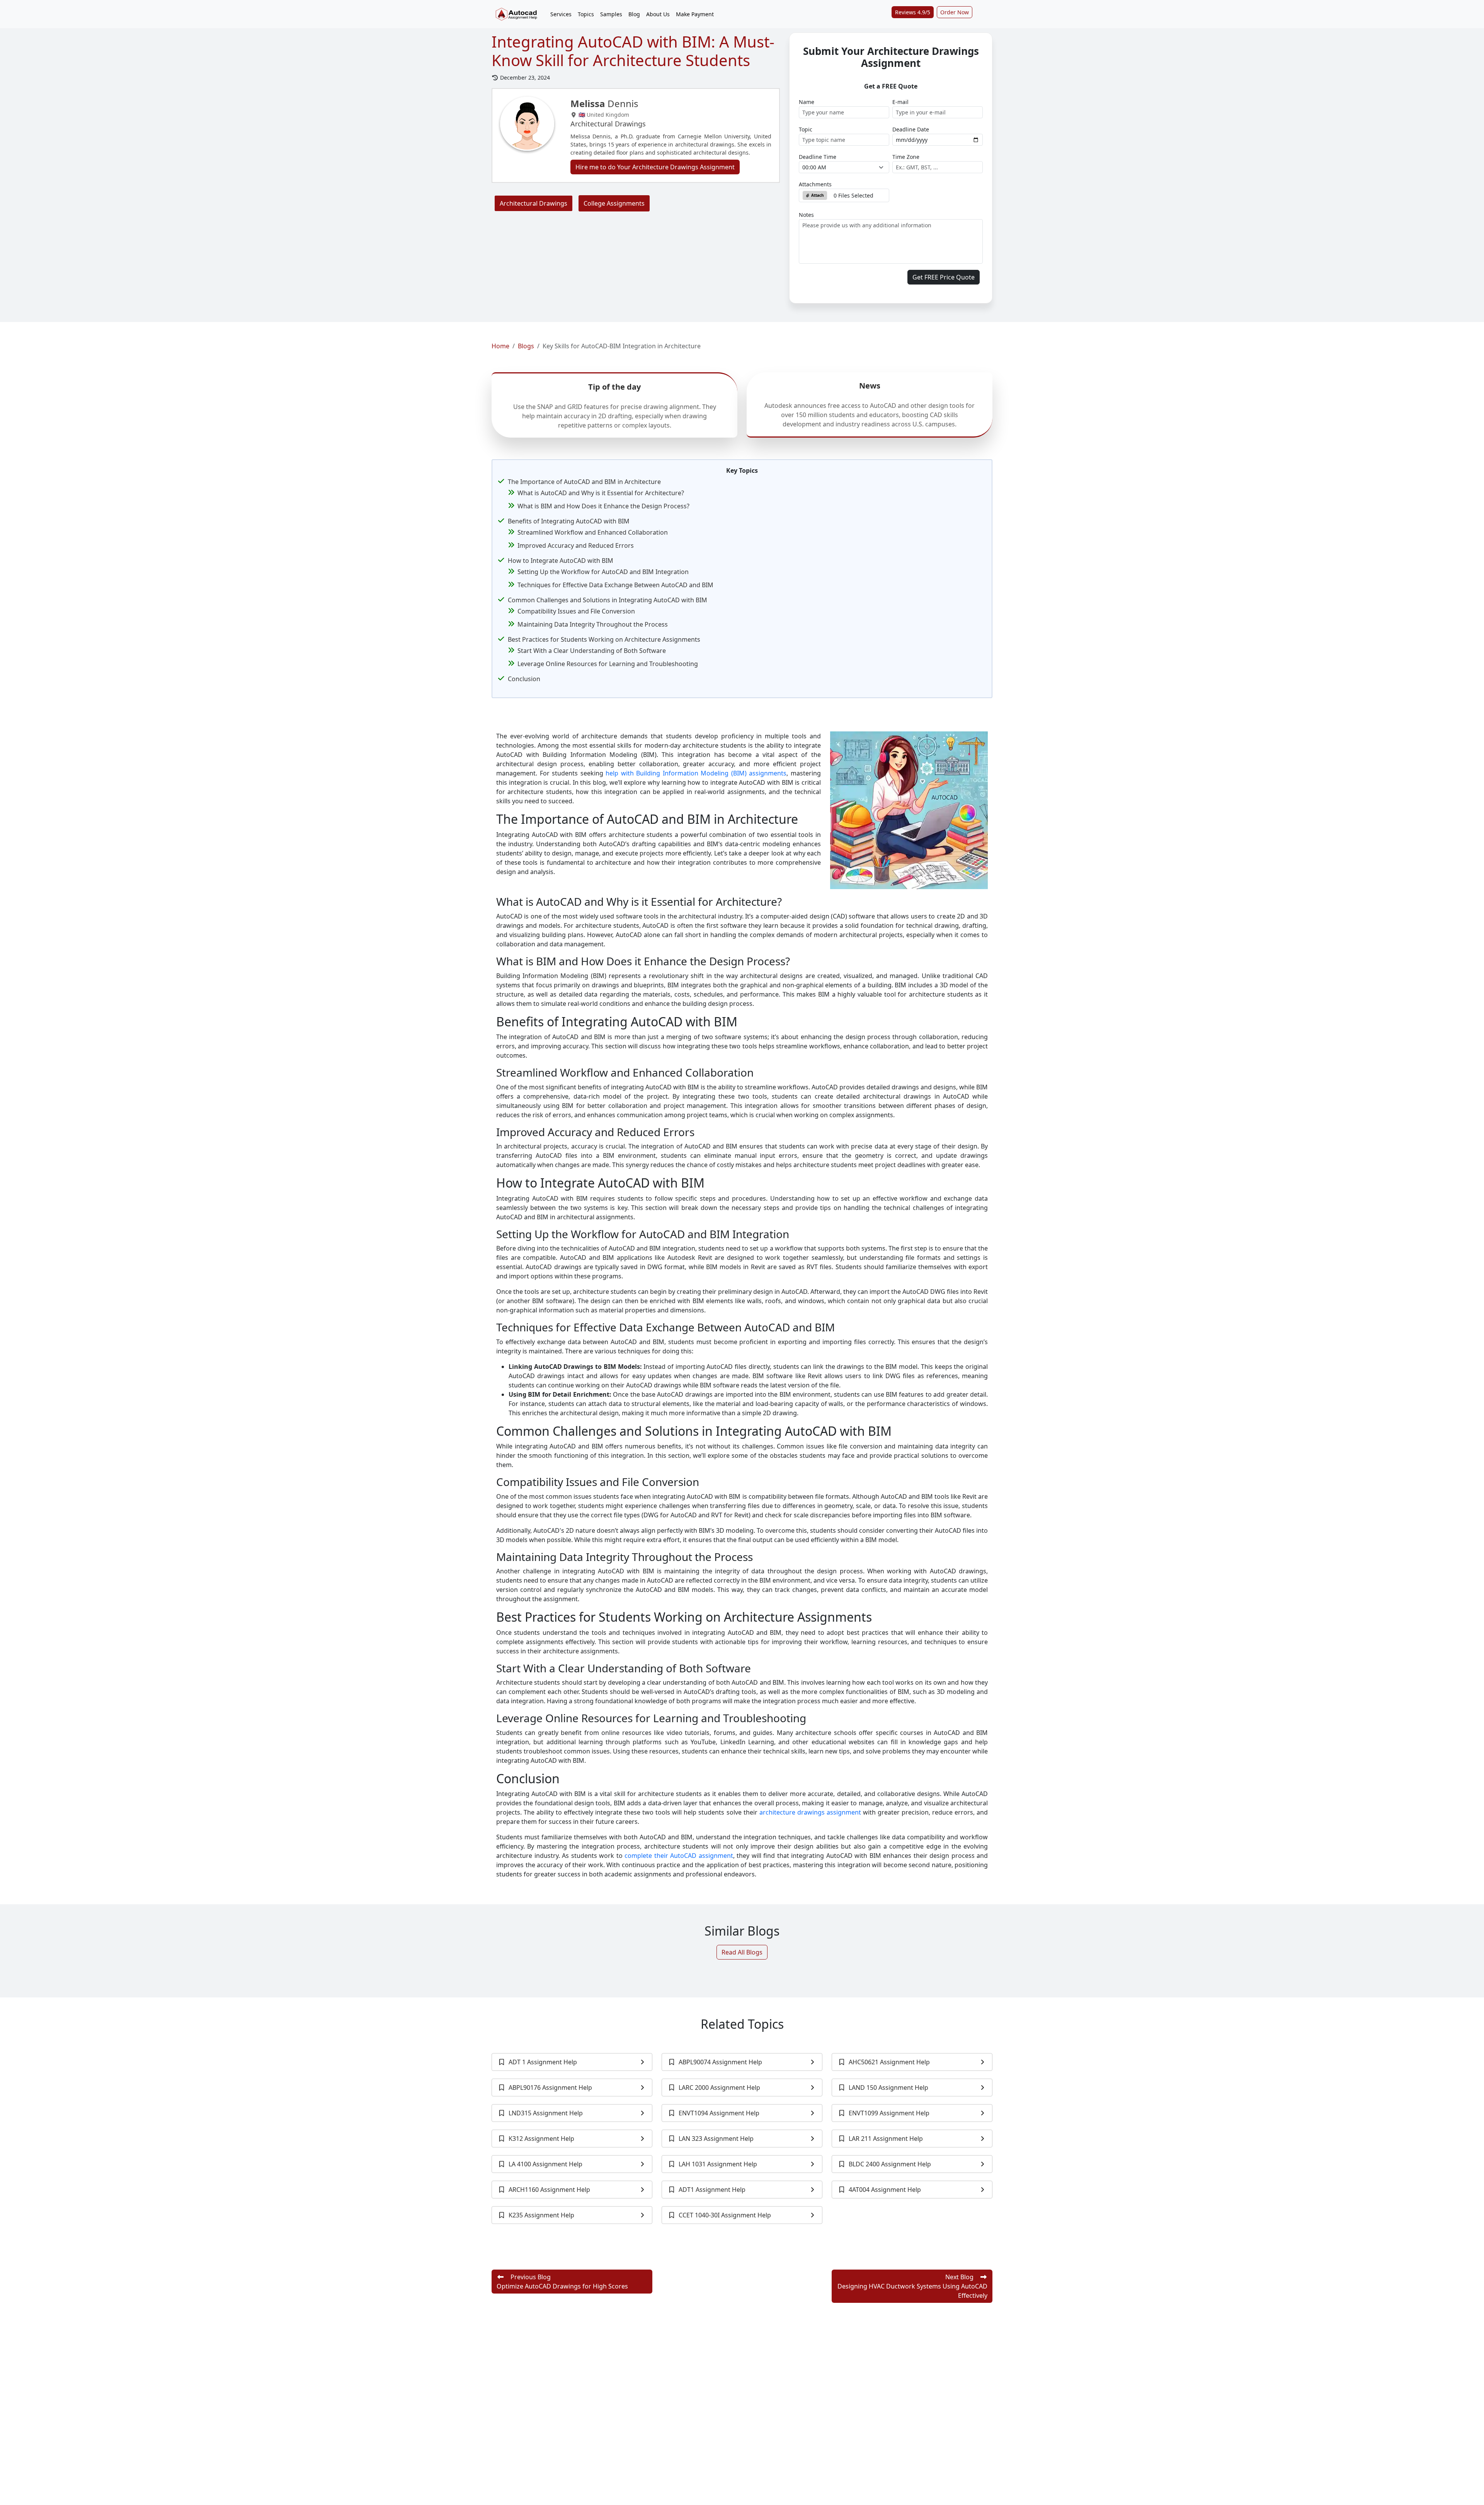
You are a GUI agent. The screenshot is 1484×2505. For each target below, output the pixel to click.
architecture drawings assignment (810, 1812)
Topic (806, 129)
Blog (634, 14)
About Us (658, 14)
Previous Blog (562, 2282)
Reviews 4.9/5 (913, 12)
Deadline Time (818, 157)
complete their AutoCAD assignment (679, 1856)
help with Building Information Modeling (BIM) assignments (696, 773)
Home (500, 346)
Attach (817, 195)
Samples (611, 14)
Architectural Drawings (534, 203)
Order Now (955, 12)
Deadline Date (911, 129)
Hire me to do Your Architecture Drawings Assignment (655, 167)
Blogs (526, 346)
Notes (806, 215)
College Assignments (614, 203)
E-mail (900, 102)
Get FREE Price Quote (944, 277)
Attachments (815, 184)
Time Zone (906, 157)
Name (807, 102)
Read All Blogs (742, 1952)
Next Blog (912, 2286)
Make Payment (695, 14)
